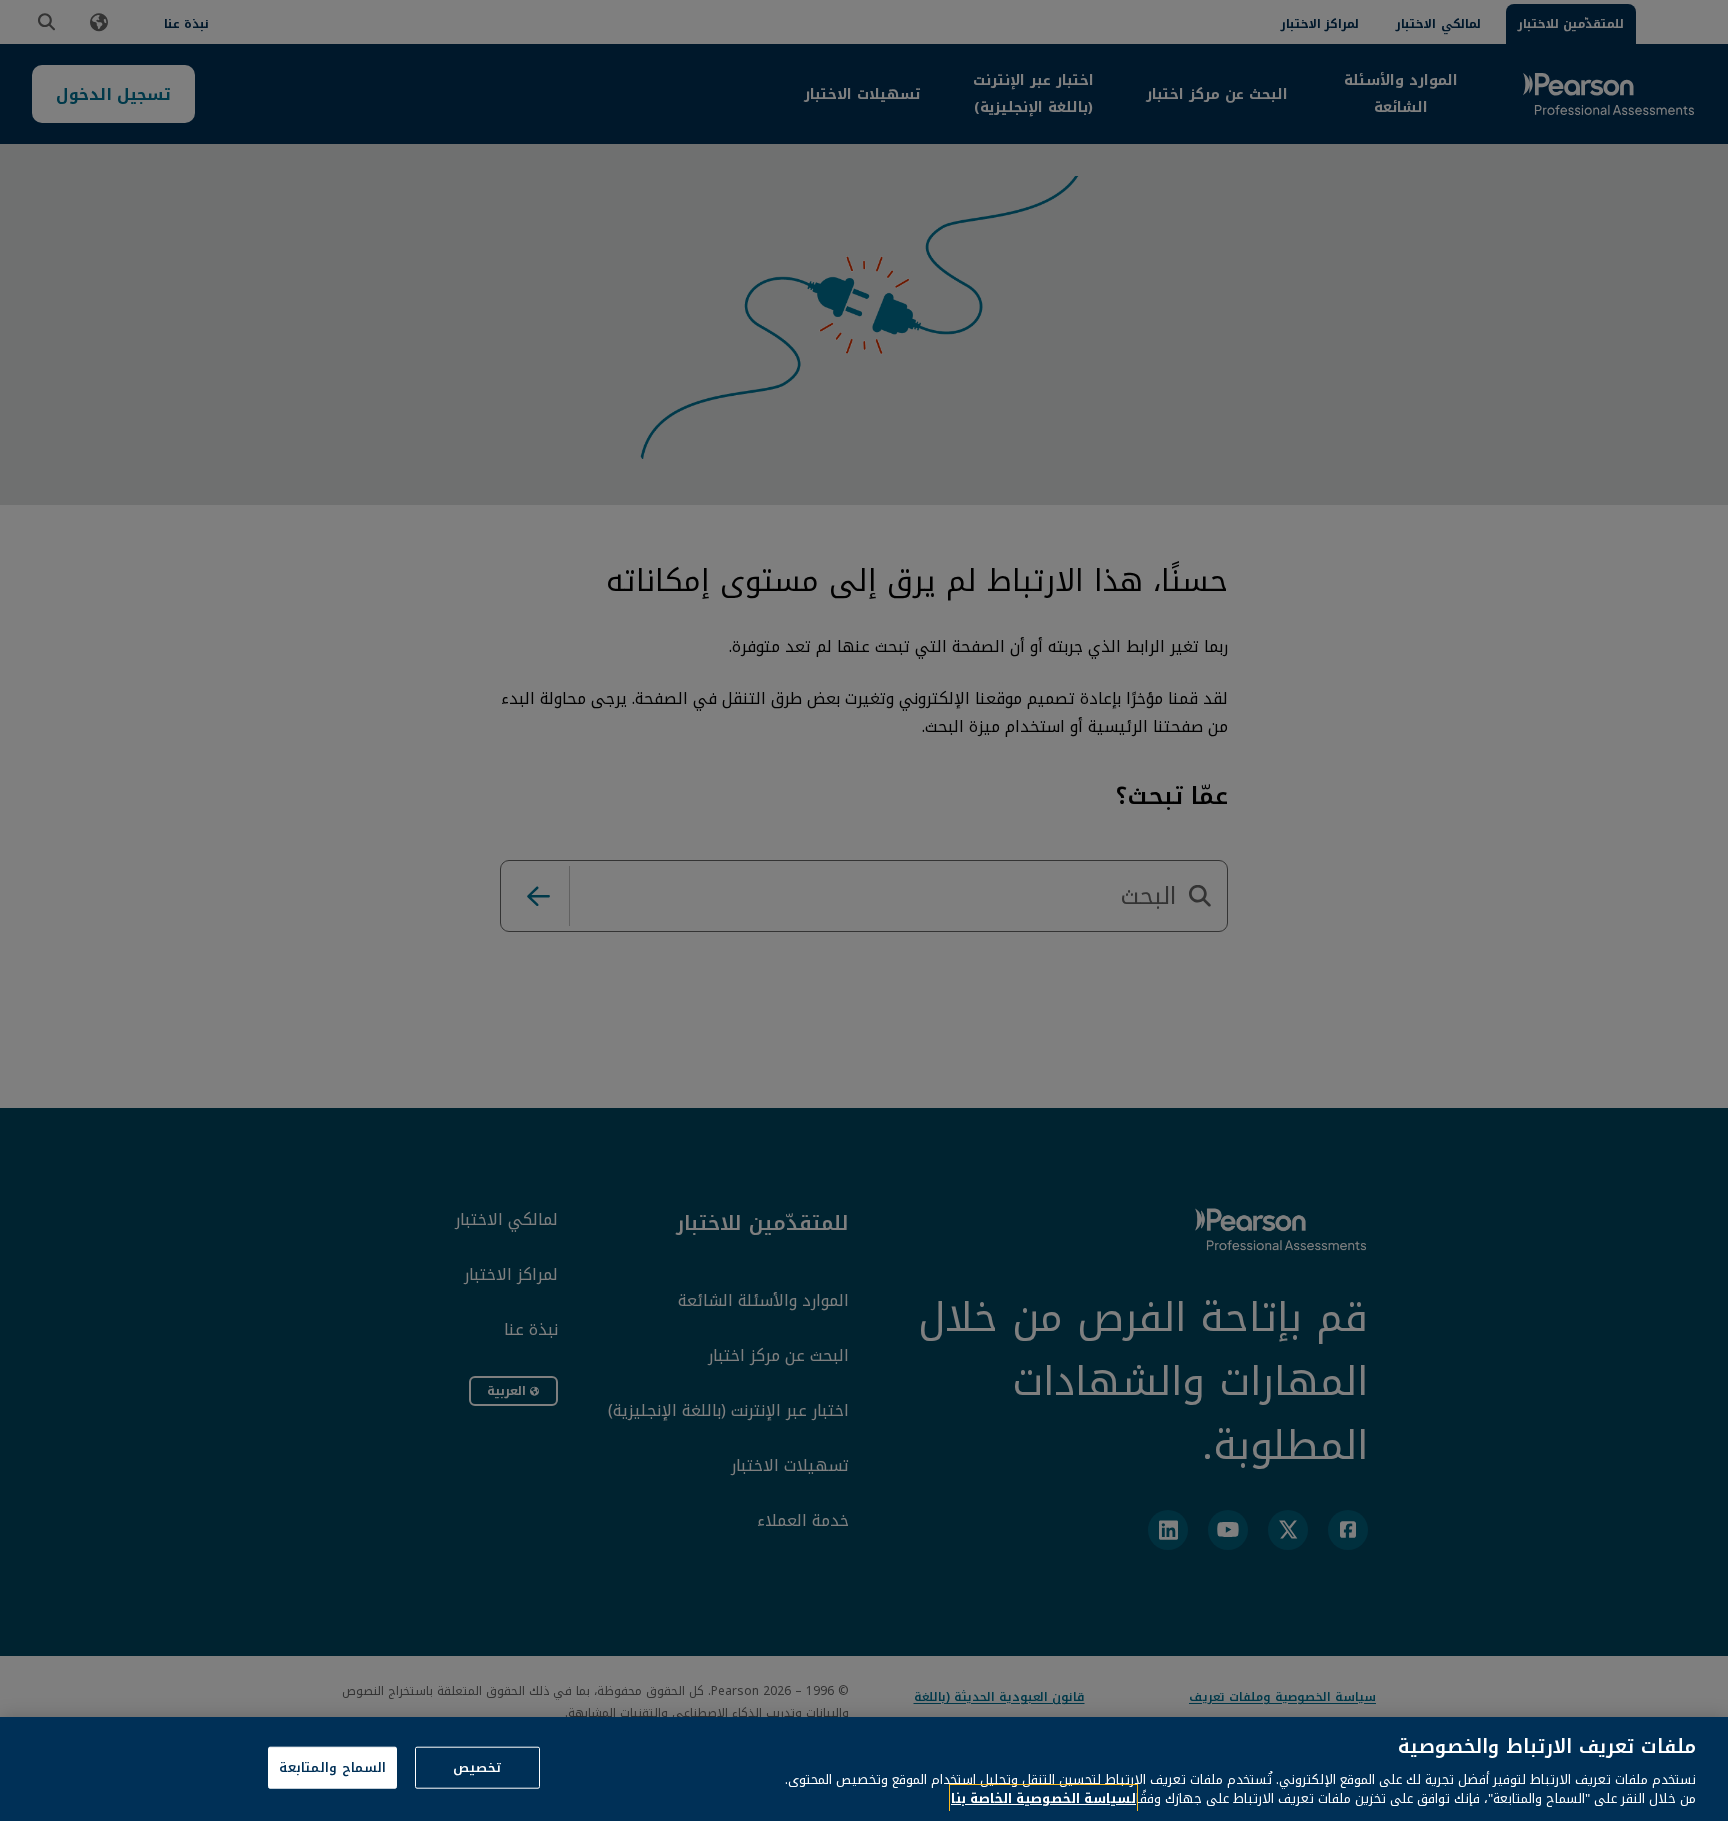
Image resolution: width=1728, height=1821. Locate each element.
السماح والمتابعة (332, 1767)
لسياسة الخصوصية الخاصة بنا (1043, 1798)
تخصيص (477, 1767)
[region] (864, 1769)
